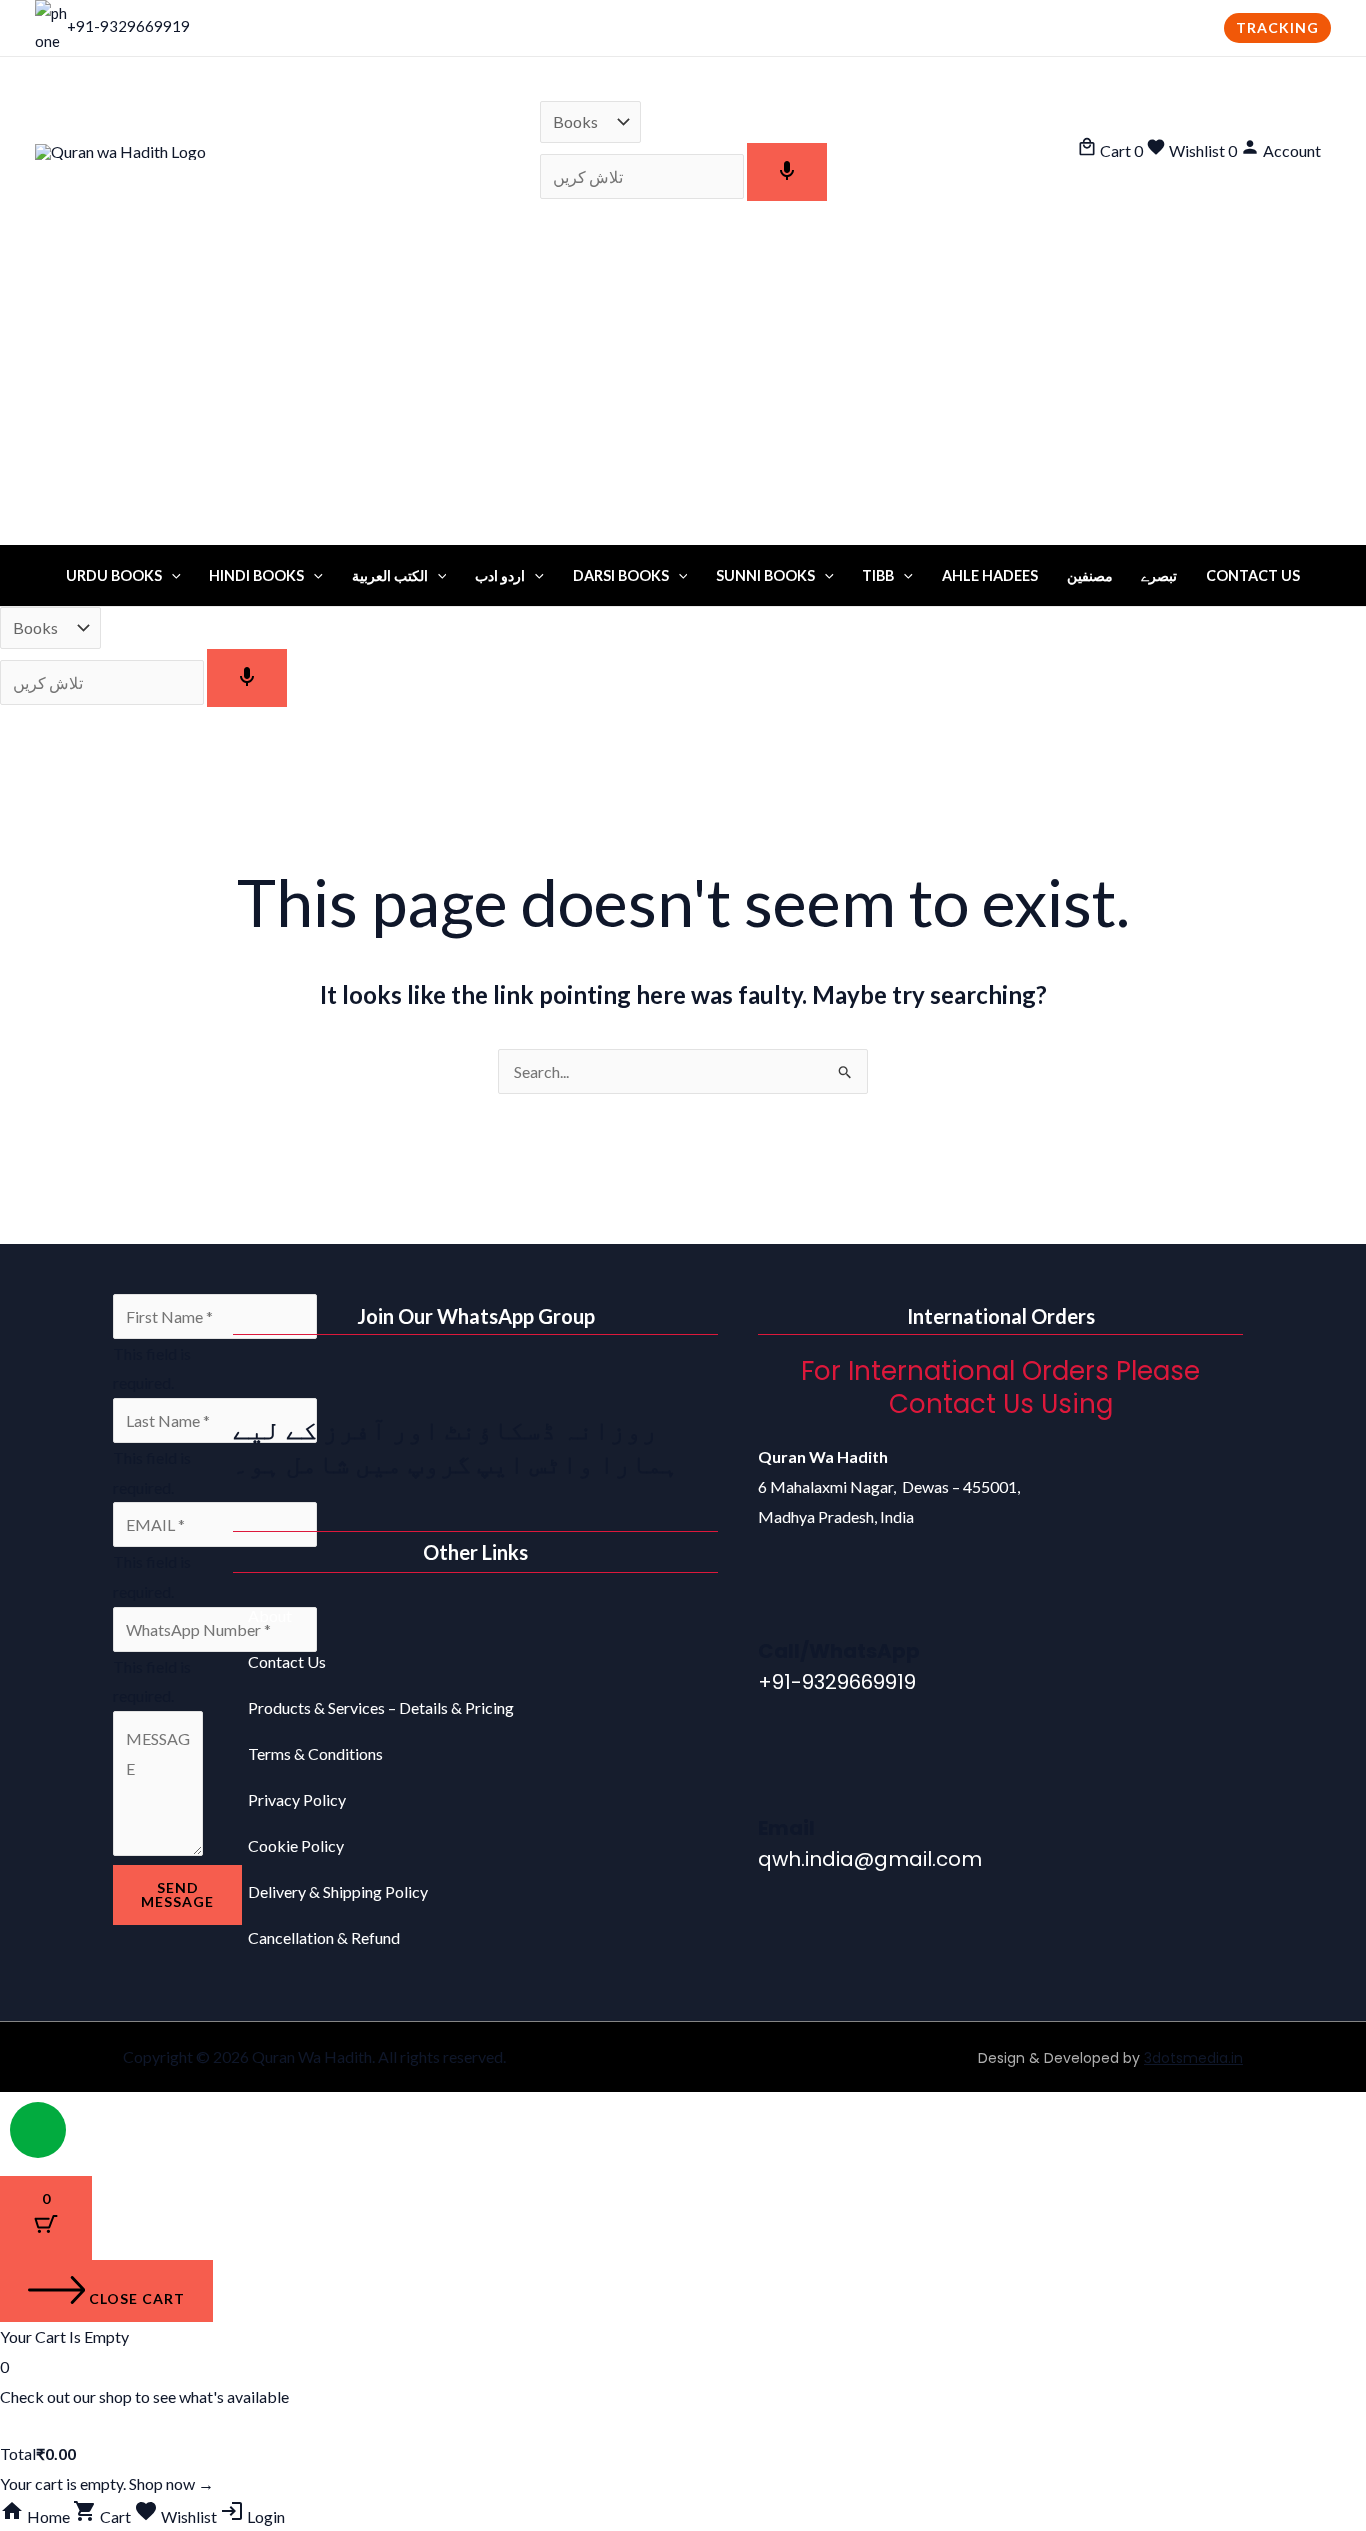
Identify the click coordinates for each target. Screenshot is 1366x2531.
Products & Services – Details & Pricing (381, 1707)
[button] (1277, 28)
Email (786, 1828)
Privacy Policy (297, 1799)
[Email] (783, 1781)
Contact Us (1253, 575)
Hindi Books (256, 575)
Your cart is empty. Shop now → (107, 2483)
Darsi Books (621, 575)
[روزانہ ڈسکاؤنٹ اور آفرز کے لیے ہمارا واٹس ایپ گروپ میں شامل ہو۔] (258, 1380)
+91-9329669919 (128, 26)
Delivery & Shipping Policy (338, 1891)
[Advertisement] (683, 395)
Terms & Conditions (315, 1753)
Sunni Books (765, 575)
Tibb (878, 575)
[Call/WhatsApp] (783, 1604)
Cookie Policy (296, 1845)
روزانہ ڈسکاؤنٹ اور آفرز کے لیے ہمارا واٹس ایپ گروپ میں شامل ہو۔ (456, 1446)
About (270, 1615)
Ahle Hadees (990, 575)
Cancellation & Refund (324, 1937)
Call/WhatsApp (839, 1651)
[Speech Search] (787, 172)
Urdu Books (114, 575)
